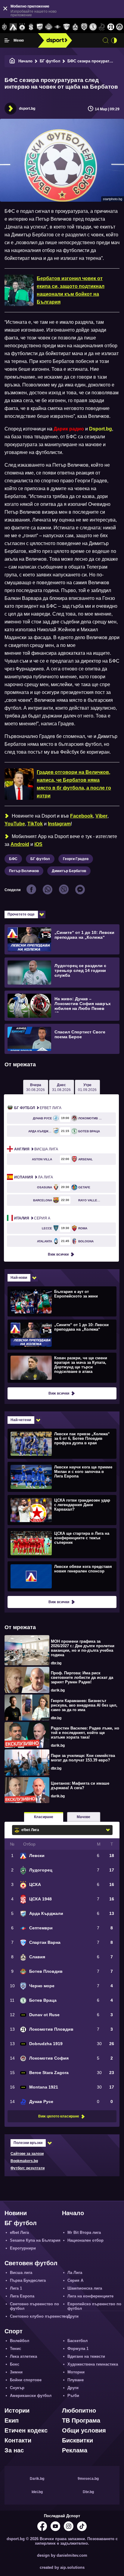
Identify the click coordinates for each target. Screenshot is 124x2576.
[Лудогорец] (4, 27)
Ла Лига (34, 1177)
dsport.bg (27, 109)
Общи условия (84, 2430)
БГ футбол (50, 61)
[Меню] (7, 40)
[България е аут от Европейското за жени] (61, 1301)
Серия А (32, 1218)
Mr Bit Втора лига (84, 2232)
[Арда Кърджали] (40, 27)
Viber (101, 816)
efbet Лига (38, 1108)
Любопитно (79, 2410)
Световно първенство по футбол (34, 2306)
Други (73, 2316)
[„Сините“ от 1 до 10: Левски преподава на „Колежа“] (61, 1334)
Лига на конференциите (90, 2296)
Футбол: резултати (28, 2168)
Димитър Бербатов (69, 871)
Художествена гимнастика (93, 2364)
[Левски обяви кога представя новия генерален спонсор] (61, 1576)
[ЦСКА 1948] (31, 27)
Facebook (82, 816)
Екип (12, 2420)
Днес (61, 1087)
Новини (16, 2213)
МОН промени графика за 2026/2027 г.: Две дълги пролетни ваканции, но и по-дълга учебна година (83, 1648)
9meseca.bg (88, 2479)
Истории (17, 2410)
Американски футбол (31, 2396)
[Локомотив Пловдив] (111, 27)
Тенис (15, 2349)
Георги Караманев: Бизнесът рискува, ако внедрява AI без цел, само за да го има (84, 1705)
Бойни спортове (26, 2380)
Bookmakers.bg (24, 2161)
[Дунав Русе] (102, 27)
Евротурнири (23, 2248)
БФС (13, 859)
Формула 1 (78, 2349)
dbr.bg (56, 1663)
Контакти (18, 2440)
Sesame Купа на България (35, 2240)
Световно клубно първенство (39, 2316)
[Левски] (13, 27)
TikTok (35, 824)
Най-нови (19, 1278)
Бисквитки (77, 2440)
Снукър (17, 2388)
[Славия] (75, 27)
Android (20, 844)
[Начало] (12, 61)
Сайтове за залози (27, 2154)
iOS (38, 844)
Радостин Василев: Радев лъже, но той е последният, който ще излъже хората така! (85, 1733)
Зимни (16, 2372)
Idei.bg (37, 2492)
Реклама (75, 2450)
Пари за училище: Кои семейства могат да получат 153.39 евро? (83, 1758)
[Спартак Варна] (66, 27)
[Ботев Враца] (93, 27)
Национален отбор (85, 2240)
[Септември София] (58, 27)
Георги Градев (76, 859)
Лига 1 (16, 2288)
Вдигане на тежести (86, 2356)
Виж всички (58, 1254)
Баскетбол (77, 2341)
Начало (25, 61)
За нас (14, 2450)
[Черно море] (84, 27)
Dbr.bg (88, 2492)
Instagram (59, 824)
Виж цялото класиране (59, 2116)
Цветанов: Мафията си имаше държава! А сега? (80, 1786)
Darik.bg (37, 2479)
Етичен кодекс (26, 2430)
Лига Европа (22, 2296)
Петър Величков (24, 871)
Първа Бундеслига (28, 2280)
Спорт (14, 2331)
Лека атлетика (23, 2356)
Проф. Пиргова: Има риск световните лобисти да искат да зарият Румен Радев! (82, 1677)
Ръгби (73, 2396)
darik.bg (58, 1690)
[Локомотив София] (120, 27)
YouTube (15, 824)
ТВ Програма (81, 2420)
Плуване (76, 2380)
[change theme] (114, 40)
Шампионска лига (85, 2288)
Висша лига (36, 1149)
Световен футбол (31, 2263)
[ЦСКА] (22, 27)
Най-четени (21, 1420)
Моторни (76, 2372)
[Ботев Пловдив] (49, 27)
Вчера (36, 1087)
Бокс (15, 2364)
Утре (87, 1087)
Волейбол (20, 2341)
